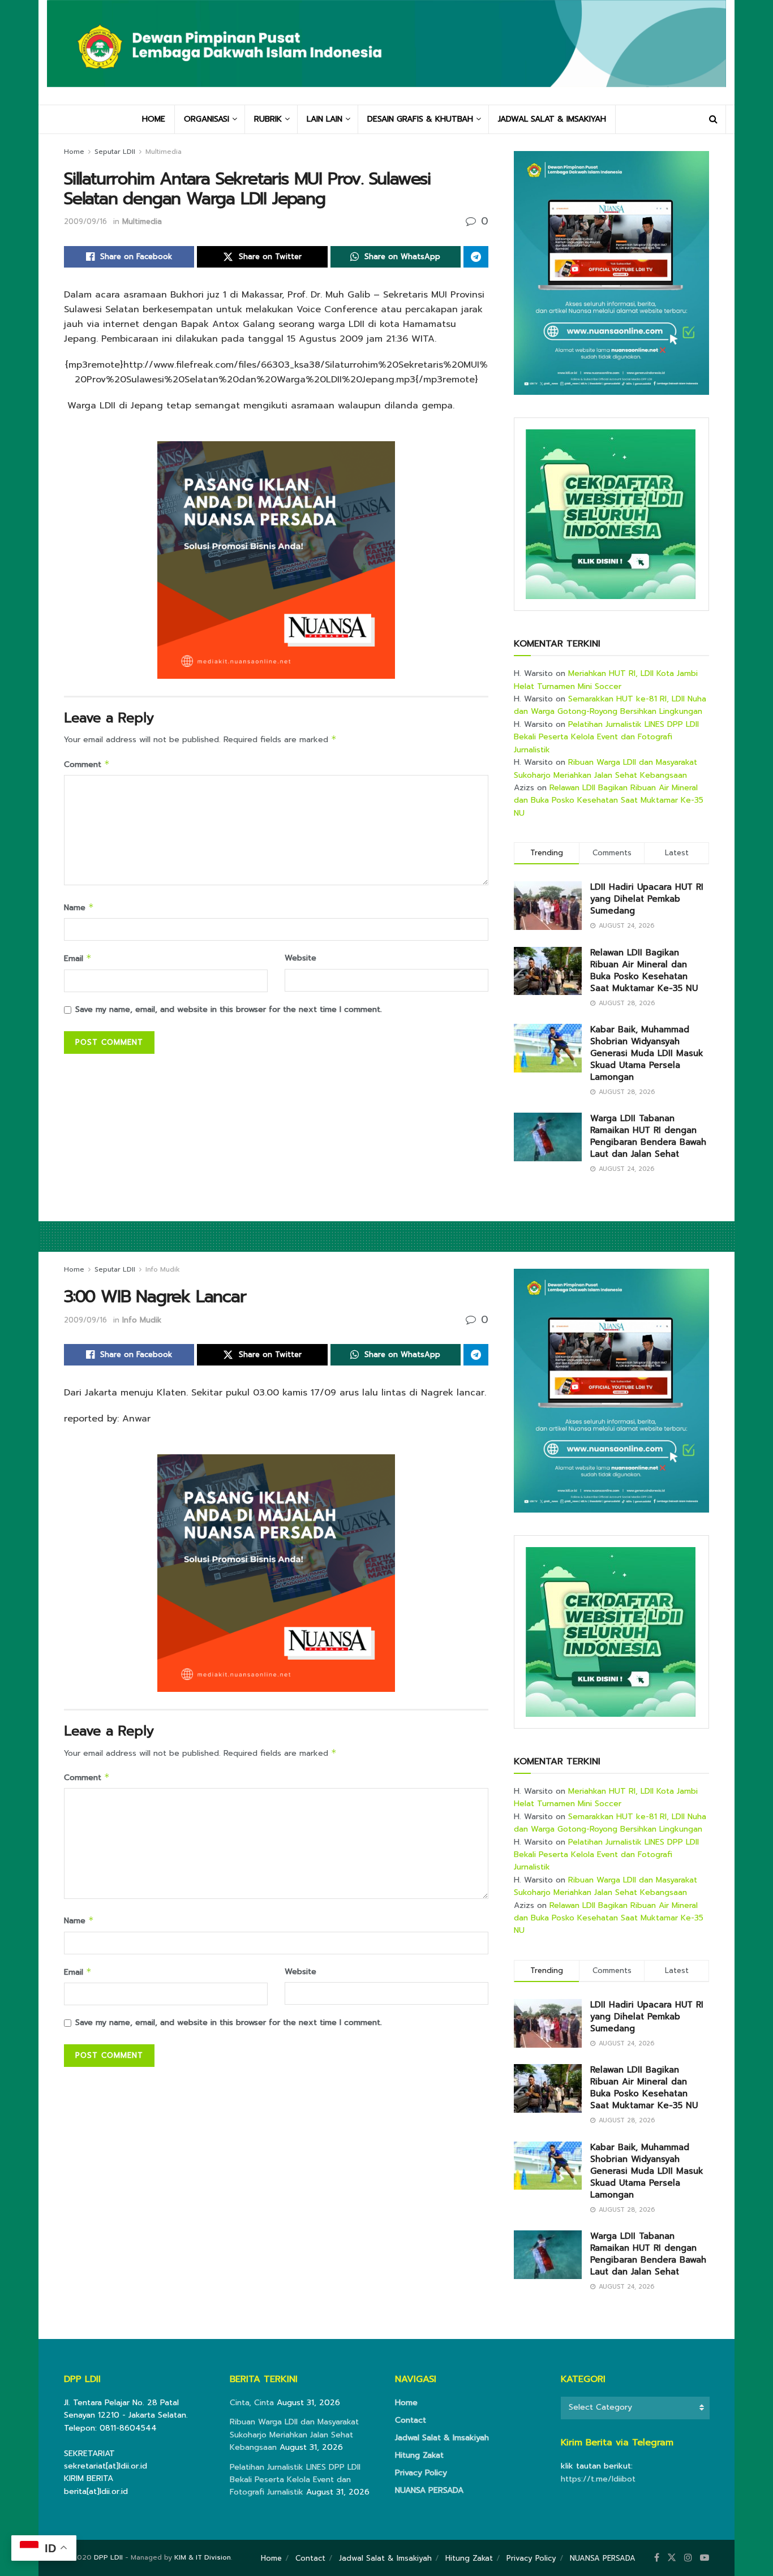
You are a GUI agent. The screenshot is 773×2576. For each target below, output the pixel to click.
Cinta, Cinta (252, 2403)
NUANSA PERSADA (429, 2490)
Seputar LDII (115, 152)
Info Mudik (163, 1269)
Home (74, 152)
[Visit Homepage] (386, 52)
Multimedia (164, 152)
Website (300, 958)
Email (78, 959)
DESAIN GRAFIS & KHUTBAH (420, 119)
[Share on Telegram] (476, 257)
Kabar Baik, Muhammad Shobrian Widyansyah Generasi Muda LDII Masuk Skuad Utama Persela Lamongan (647, 1053)
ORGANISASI (207, 119)
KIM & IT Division (203, 2557)
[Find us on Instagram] (688, 2558)
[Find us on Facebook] (657, 2558)
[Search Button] (713, 119)
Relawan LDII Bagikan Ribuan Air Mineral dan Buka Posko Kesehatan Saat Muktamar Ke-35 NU (609, 800)
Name (79, 908)
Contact (411, 2420)
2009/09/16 (85, 221)
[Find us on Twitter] (672, 2558)
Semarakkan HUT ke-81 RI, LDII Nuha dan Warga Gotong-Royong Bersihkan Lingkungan (610, 705)
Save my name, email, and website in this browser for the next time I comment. (229, 1009)
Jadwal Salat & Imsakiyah (442, 2438)
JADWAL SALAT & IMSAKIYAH (552, 119)
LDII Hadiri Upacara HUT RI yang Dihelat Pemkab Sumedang (647, 899)
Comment (87, 764)
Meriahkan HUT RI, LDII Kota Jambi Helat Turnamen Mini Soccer (606, 680)
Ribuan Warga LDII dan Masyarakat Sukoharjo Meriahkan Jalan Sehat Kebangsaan (605, 768)
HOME (154, 119)
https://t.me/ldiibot (598, 2479)
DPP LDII (108, 2557)
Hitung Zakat (419, 2455)
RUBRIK (268, 119)
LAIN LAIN (325, 119)
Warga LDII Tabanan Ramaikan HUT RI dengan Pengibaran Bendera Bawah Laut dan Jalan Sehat (648, 1136)
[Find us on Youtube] (705, 2558)
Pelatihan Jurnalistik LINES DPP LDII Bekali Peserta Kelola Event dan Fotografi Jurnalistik (606, 737)
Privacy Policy (421, 2473)
